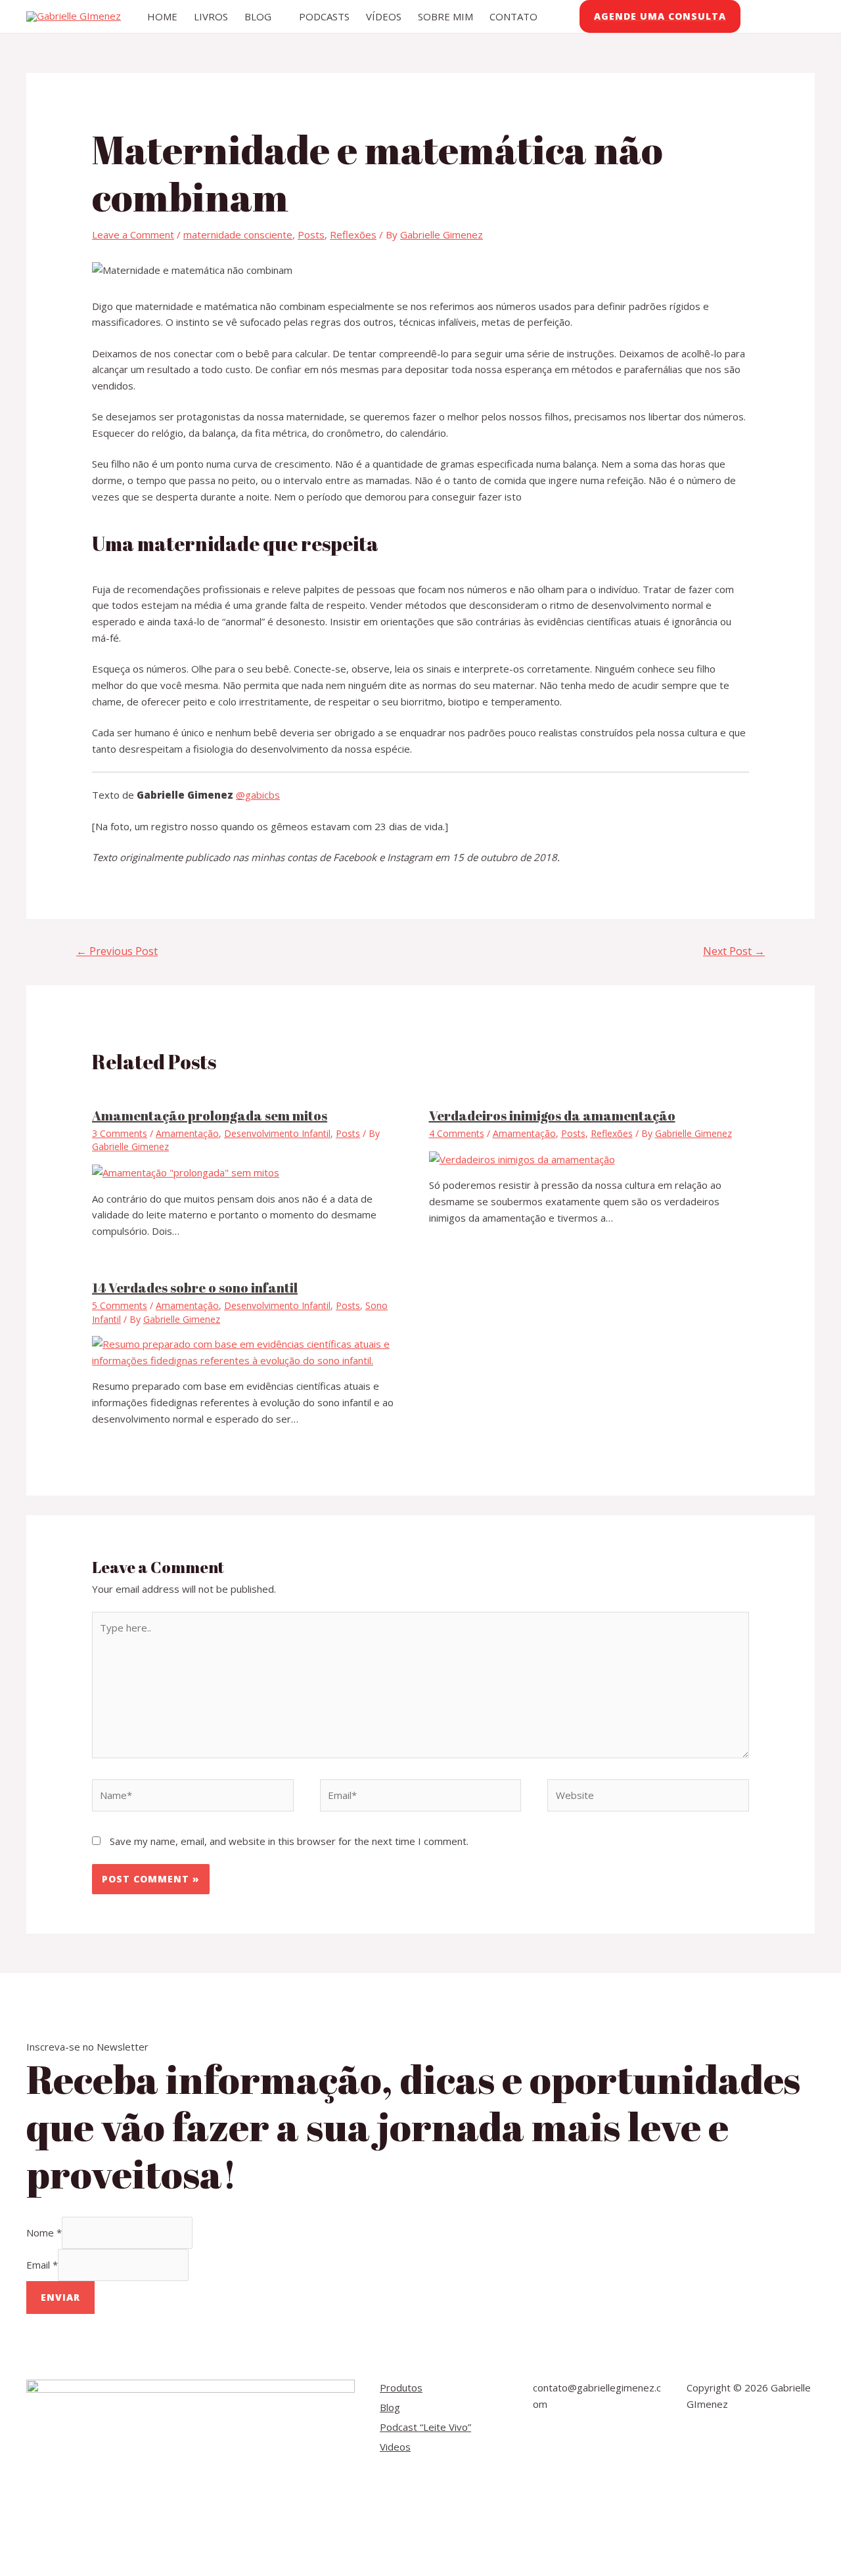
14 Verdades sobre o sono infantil (195, 1288)
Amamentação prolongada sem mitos (210, 1116)
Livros (211, 16)
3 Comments (120, 1133)
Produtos (401, 2387)
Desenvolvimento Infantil (277, 1133)
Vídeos (384, 16)
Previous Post (117, 951)
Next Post (734, 951)
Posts (311, 234)
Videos (395, 2447)
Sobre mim (445, 16)
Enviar (60, 2297)
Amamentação (187, 1133)
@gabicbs (258, 795)
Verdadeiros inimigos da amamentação (552, 1116)
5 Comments (120, 1305)
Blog (258, 16)
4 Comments (457, 1133)
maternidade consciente (238, 234)
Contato (513, 16)
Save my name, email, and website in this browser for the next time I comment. (289, 1841)
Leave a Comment (133, 234)
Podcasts (324, 16)
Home (162, 16)
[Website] (648, 1798)
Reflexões (353, 234)
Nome (44, 2232)
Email (42, 2265)
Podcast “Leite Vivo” (425, 2427)
